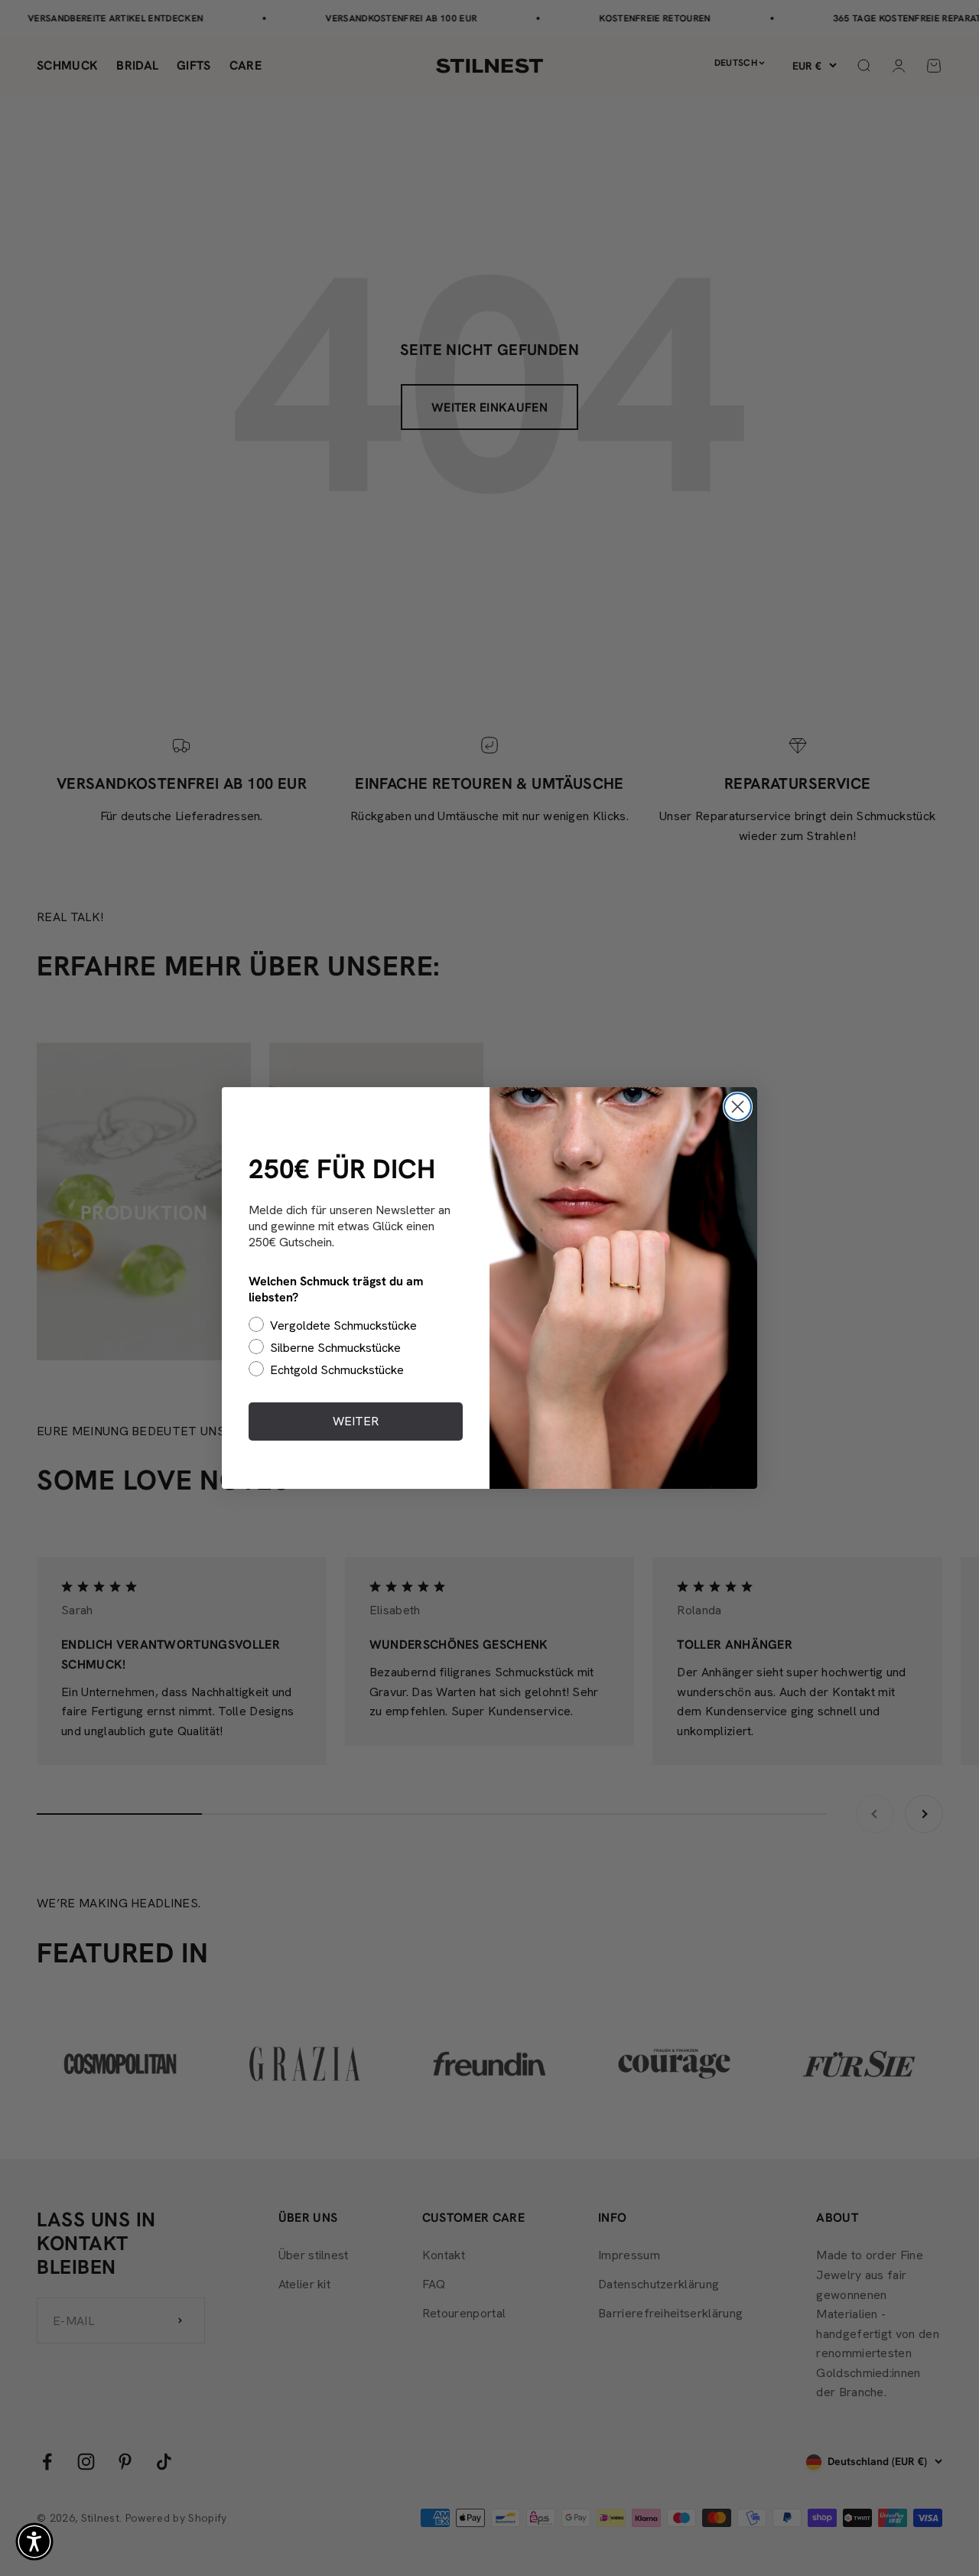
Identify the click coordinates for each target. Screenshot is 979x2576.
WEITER (356, 1421)
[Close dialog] (738, 1107)
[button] (34, 2542)
